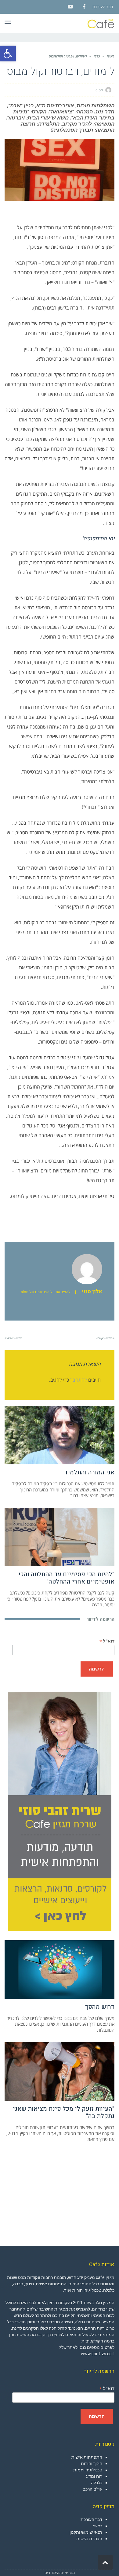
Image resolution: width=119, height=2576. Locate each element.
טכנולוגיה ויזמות (88, 2470)
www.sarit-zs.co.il (98, 2354)
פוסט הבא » (13, 1338)
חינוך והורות (92, 2463)
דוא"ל (107, 1641)
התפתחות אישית (87, 2457)
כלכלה (97, 2483)
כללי (97, 56)
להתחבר (79, 1380)
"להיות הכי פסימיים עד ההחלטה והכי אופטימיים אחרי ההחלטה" (66, 1578)
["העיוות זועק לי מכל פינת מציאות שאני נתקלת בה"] (60, 2071)
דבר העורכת (103, 7)
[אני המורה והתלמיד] (60, 1435)
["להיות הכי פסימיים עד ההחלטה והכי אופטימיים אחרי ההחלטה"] (60, 1537)
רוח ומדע (94, 2476)
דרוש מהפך (100, 2007)
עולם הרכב (93, 2489)
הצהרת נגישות (89, 2539)
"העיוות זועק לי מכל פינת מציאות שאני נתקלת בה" (64, 2112)
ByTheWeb (54, 2573)
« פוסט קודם (105, 1338)
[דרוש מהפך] (60, 1970)
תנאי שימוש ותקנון (86, 2532)
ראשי (111, 56)
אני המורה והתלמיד (89, 1472)
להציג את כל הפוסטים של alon (46, 1292)
